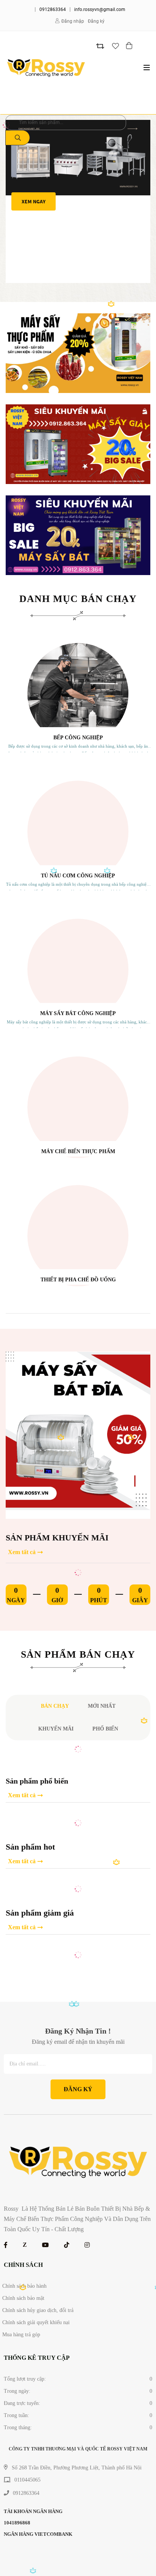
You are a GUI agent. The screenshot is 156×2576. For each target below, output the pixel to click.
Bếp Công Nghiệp (78, 738)
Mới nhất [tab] (102, 1706)
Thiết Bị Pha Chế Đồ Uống (78, 1280)
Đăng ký (96, 21)
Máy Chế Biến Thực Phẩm (78, 1151)
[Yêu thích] (115, 46)
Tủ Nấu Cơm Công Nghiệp (78, 876)
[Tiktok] (67, 2245)
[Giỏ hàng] (130, 46)
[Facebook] (6, 2245)
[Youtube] (45, 2245)
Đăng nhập (73, 21)
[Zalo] (25, 2245)
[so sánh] (100, 46)
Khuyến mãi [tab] (56, 1729)
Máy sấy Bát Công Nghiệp (78, 1013)
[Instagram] (87, 2245)
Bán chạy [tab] (55, 1706)
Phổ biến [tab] (105, 1729)
